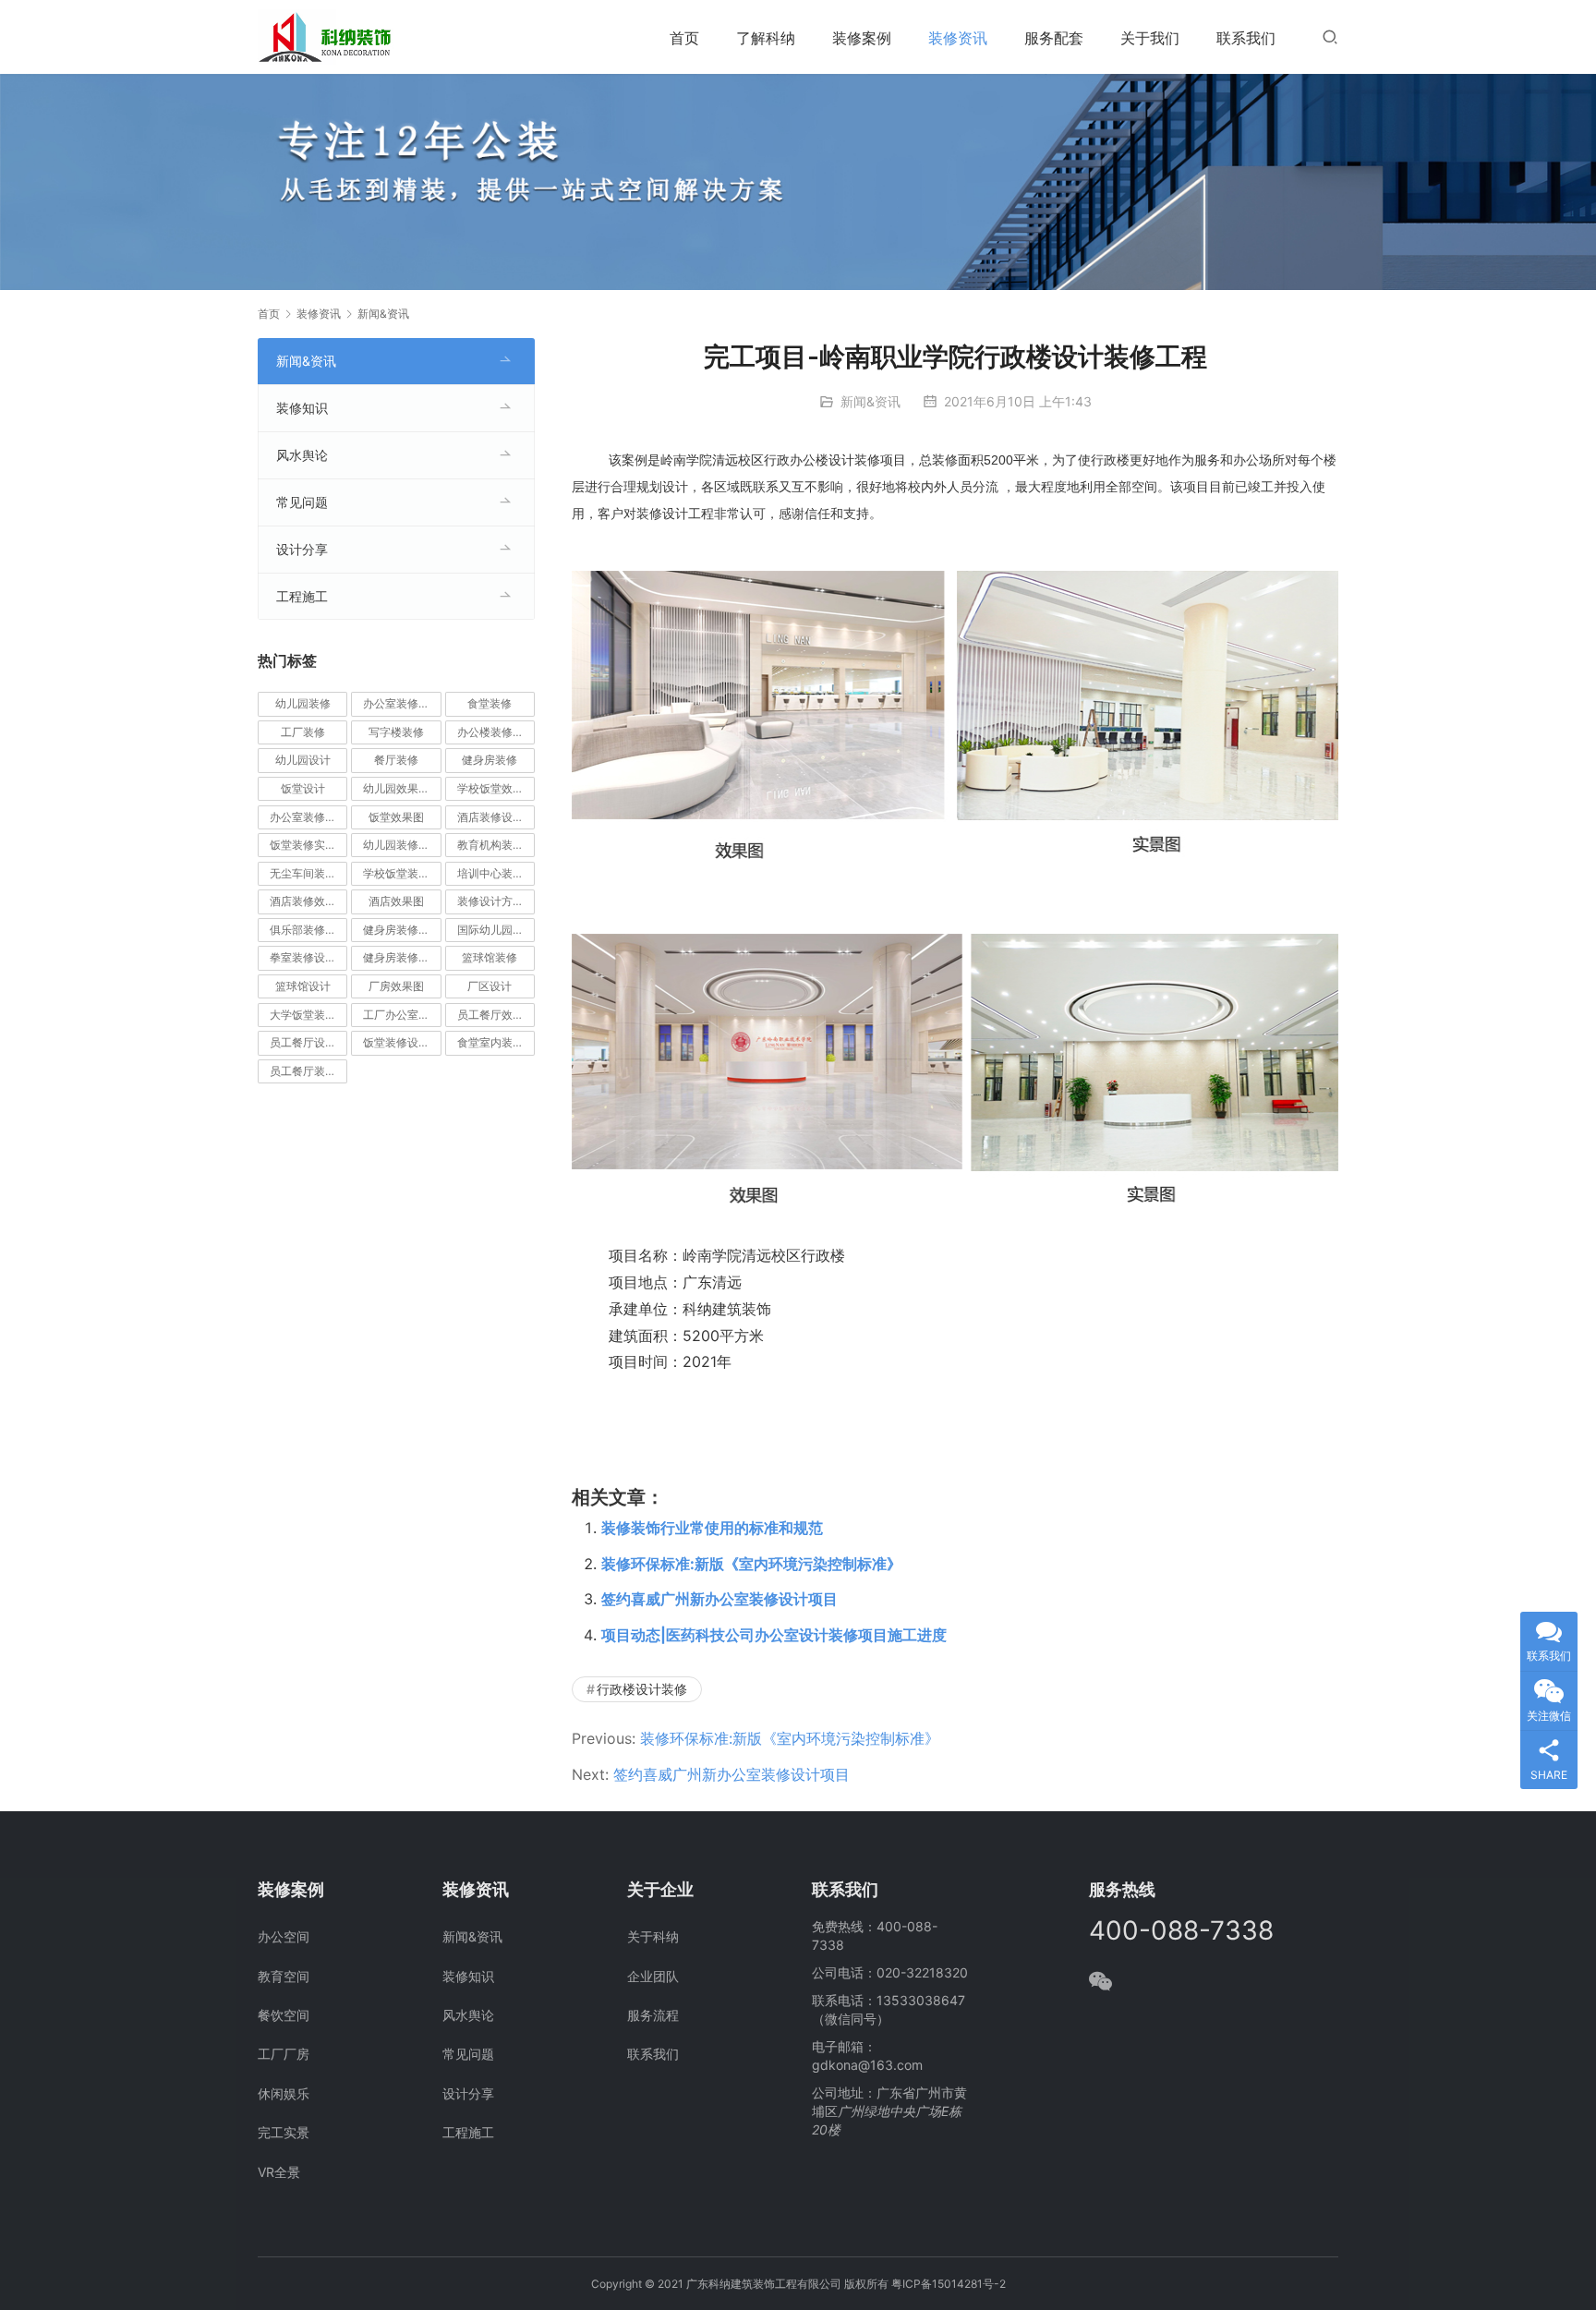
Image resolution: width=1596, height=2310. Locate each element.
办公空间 (284, 1936)
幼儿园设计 (303, 760)
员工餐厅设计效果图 (308, 1042)
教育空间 (284, 1976)
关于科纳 (653, 1936)
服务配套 (1054, 38)
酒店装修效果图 (308, 901)
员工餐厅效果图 (496, 1015)
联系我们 (1246, 38)
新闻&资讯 (871, 401)
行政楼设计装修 (642, 1689)
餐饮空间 (284, 2015)
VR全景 (279, 2172)
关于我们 (1150, 38)
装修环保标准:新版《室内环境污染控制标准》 (751, 1564)
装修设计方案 (490, 901)
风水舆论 (302, 455)
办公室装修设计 (402, 703)
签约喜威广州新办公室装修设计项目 (719, 1599)
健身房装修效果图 (402, 930)
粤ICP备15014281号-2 (949, 2284)
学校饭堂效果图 (496, 788)
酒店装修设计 (490, 817)
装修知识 (302, 408)
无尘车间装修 (303, 873)
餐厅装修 (396, 760)
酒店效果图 (396, 901)
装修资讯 (958, 38)
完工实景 (284, 2132)
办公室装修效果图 (308, 817)
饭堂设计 (303, 788)
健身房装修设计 (402, 957)
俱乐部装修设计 (308, 930)
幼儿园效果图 (396, 788)
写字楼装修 (396, 732)
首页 (684, 38)
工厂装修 (303, 732)
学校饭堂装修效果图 (402, 873)
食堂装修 (490, 703)
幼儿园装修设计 (402, 845)
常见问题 (302, 502)
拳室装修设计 (303, 957)
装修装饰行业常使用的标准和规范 (712, 1528)
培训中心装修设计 (496, 873)
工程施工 (302, 596)
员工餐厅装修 (303, 1071)
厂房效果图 (396, 986)
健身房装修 (490, 760)
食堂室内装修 (490, 1042)
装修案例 (862, 38)
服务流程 (653, 2015)
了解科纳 (766, 38)
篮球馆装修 (490, 957)
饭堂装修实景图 (308, 845)
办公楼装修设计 (496, 732)
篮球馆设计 (303, 986)
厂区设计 (490, 986)
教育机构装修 (490, 845)
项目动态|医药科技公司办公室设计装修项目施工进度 (774, 1635)
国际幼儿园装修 (496, 930)
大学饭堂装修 (303, 1015)
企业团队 (653, 1976)
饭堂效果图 (396, 817)
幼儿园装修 (303, 703)
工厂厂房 (284, 2054)
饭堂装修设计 (396, 1042)
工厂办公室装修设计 (402, 1015)
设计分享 (302, 549)
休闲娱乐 (284, 2093)
